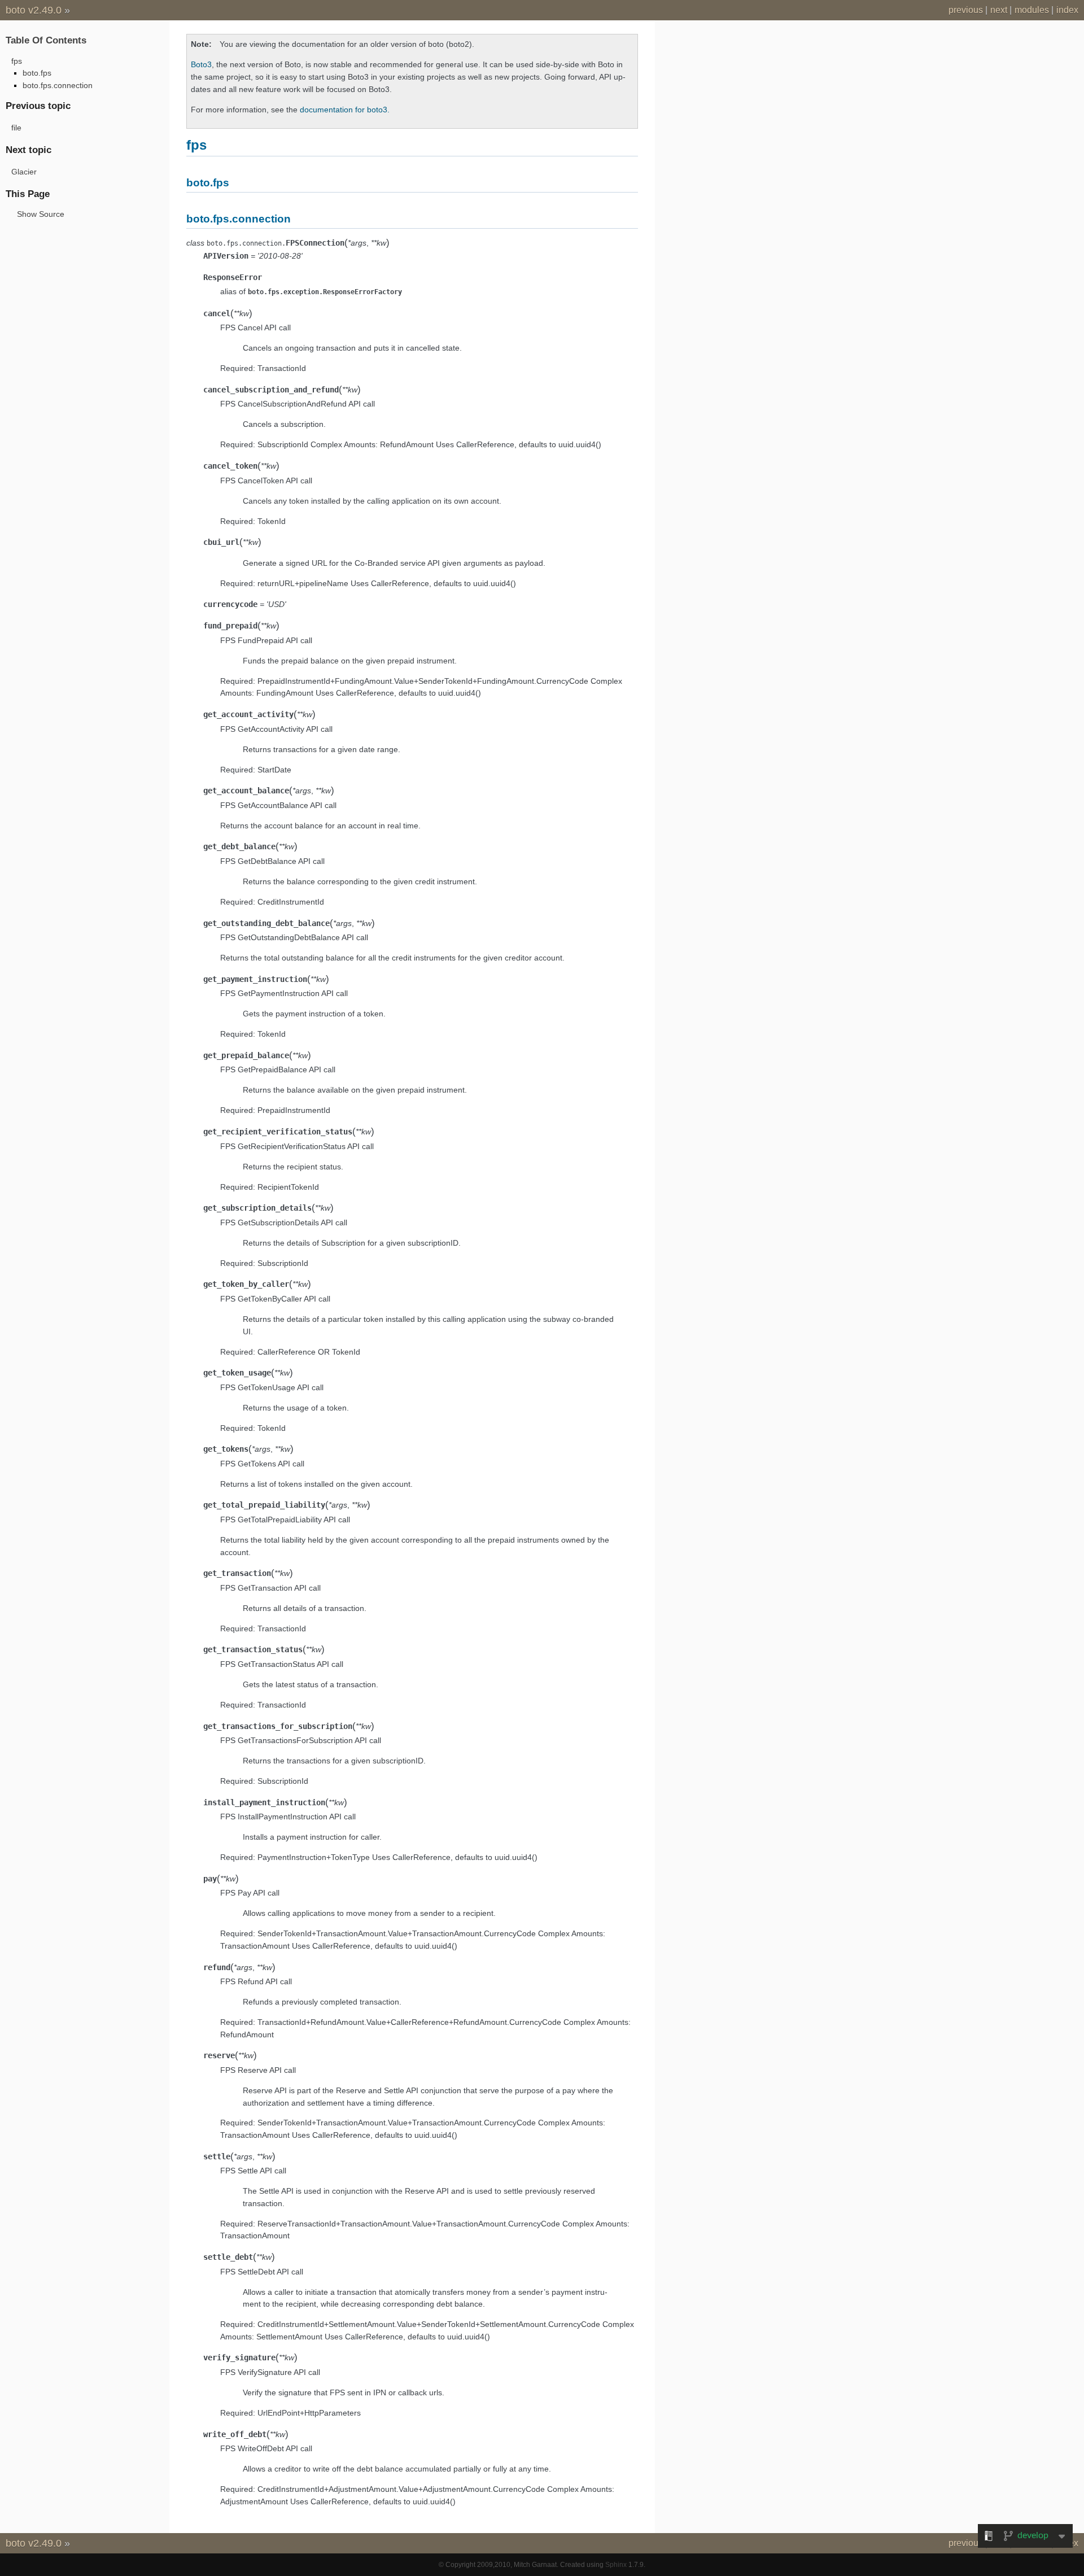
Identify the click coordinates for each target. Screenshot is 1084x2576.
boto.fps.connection (58, 85)
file (16, 128)
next (999, 10)
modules (1032, 10)
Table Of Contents (46, 40)
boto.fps (37, 73)
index (1067, 10)
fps (17, 61)
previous (966, 10)
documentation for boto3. (345, 110)
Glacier (24, 172)
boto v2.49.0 (34, 10)
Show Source (41, 214)
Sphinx (616, 2565)
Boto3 (201, 64)
